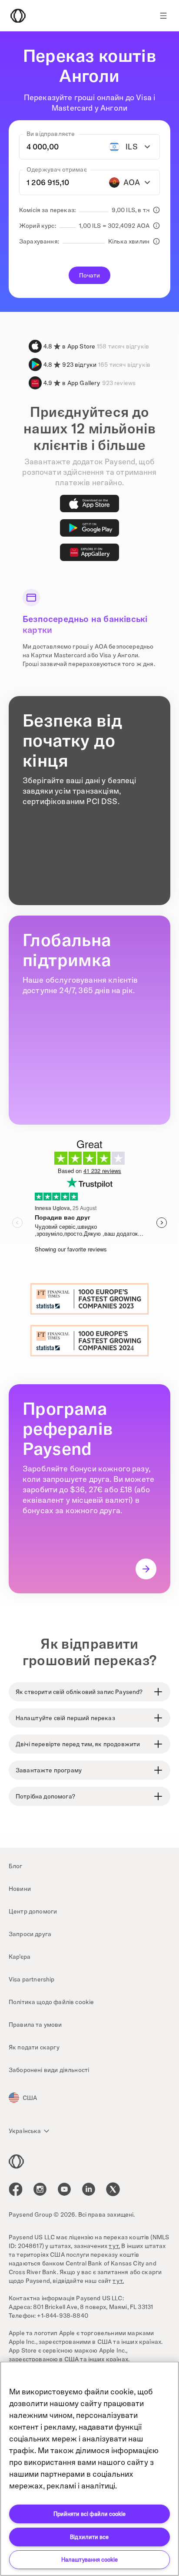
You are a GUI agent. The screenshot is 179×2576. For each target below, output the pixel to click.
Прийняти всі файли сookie (89, 2514)
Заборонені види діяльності (49, 2070)
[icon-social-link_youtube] (64, 2189)
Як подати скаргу (34, 2047)
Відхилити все (89, 2537)
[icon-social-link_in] (40, 2189)
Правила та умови (35, 2025)
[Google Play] (89, 528)
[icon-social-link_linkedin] (89, 2189)
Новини (20, 1889)
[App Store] (89, 504)
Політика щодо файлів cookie (51, 2002)
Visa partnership (32, 1979)
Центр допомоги (33, 1911)
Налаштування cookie (89, 2559)
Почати (90, 275)
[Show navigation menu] (163, 16)
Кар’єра (20, 1957)
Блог (16, 1866)
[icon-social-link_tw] (113, 2189)
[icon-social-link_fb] (16, 2189)
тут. (114, 2246)
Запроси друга (30, 1934)
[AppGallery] (89, 552)
